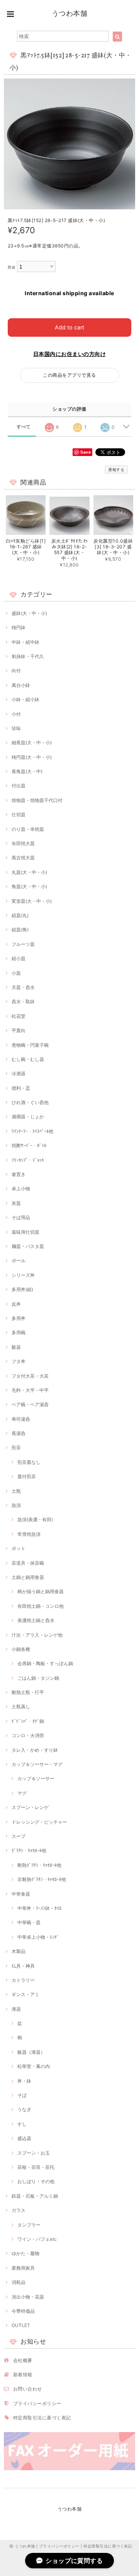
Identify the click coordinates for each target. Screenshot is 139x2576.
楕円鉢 (19, 627)
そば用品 (21, 1217)
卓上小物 (21, 1189)
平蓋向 (19, 1030)
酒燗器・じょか (28, 1117)
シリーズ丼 (23, 1275)
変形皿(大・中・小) (32, 901)
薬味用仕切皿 (25, 1232)
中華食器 (21, 1894)
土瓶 (16, 1491)
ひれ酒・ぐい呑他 (30, 1102)
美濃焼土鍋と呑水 (36, 1620)
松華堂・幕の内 (34, 2066)
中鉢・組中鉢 (25, 642)
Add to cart (69, 327)
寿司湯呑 (21, 1419)
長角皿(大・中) (27, 771)
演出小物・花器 (28, 2297)
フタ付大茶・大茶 (30, 1376)
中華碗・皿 (29, 1922)
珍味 (16, 728)
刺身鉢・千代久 (28, 656)
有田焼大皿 (23, 843)
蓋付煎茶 (27, 1476)
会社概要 (23, 2360)
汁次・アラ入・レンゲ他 (37, 1635)
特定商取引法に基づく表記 (42, 2418)
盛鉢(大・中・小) (29, 613)
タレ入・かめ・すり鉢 (35, 1750)
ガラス (19, 2210)
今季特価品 (23, 2311)
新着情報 (23, 2375)
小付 (16, 714)
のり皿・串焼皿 (28, 829)
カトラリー (23, 1980)
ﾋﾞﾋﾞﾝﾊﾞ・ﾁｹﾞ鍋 (28, 1721)
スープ (19, 1836)
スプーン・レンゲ (30, 1807)
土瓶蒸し (21, 1706)
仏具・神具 (23, 1966)
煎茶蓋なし (29, 1462)
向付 (16, 671)
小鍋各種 (21, 1649)
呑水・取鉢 (23, 1001)
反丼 (16, 1304)
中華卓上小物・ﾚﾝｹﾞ (38, 1937)
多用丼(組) (22, 1289)
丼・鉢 (24, 2081)
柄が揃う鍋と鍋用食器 (41, 1591)
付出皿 (19, 786)
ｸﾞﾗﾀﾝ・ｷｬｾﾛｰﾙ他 (29, 1850)
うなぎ (24, 2109)
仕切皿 (19, 814)
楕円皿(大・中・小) (32, 757)
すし (22, 2124)
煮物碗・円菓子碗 (30, 1045)
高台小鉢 (21, 685)
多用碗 (19, 1332)
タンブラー (29, 2225)
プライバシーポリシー (37, 2403)
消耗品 (19, 2282)
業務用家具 (23, 2268)
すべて (24, 427)
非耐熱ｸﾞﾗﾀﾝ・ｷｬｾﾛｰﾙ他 (42, 1879)
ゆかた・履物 (25, 2253)
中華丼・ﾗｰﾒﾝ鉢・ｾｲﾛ (39, 1908)
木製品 (19, 1951)
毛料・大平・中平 (30, 1390)
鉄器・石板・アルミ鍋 (35, 2196)
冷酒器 (19, 1073)
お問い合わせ (28, 2389)
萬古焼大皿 (23, 858)
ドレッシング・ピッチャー (39, 1822)
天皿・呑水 (23, 987)
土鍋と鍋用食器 (28, 1577)
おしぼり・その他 (36, 2181)
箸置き (19, 1174)
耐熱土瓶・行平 (28, 1692)
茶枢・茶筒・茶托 (36, 2167)
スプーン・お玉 (34, 2153)
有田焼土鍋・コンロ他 (41, 1606)
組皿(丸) (20, 915)
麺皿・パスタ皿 (28, 1246)
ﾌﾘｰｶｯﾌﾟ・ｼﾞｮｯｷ (28, 1160)
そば (22, 2095)
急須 (16, 1505)
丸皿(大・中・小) (29, 872)
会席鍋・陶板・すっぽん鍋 (45, 1663)
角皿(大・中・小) (29, 886)
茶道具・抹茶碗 (28, 1563)
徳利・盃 (21, 1088)
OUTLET (21, 2325)
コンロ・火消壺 (28, 1735)
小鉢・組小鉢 (25, 699)
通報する (116, 469)
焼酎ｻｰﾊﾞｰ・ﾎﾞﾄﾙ (29, 1145)
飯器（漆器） (31, 2052)
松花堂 (19, 1016)
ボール (19, 1260)
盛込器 (24, 2138)
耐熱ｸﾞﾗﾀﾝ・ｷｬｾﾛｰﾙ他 (39, 1865)
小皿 (16, 973)
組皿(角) (20, 930)
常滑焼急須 (29, 1534)
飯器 (16, 1347)
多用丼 (19, 1318)
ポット (19, 1548)
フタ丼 (19, 1361)
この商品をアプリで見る (69, 375)
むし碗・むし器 (28, 1059)
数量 (12, 267)
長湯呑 (19, 1433)
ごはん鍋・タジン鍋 (38, 1678)
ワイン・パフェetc (37, 2239)
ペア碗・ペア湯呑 (30, 1404)
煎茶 (16, 1448)
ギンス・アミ (25, 1994)
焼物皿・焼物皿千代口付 (37, 800)
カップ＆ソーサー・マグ (37, 1764)
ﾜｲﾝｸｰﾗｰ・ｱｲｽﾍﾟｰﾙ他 (32, 1131)
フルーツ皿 (23, 944)
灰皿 (16, 1203)
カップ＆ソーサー (36, 1778)
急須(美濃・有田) (35, 1519)
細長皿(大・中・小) (32, 743)
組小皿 (19, 958)
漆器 (16, 2009)
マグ (22, 1793)
